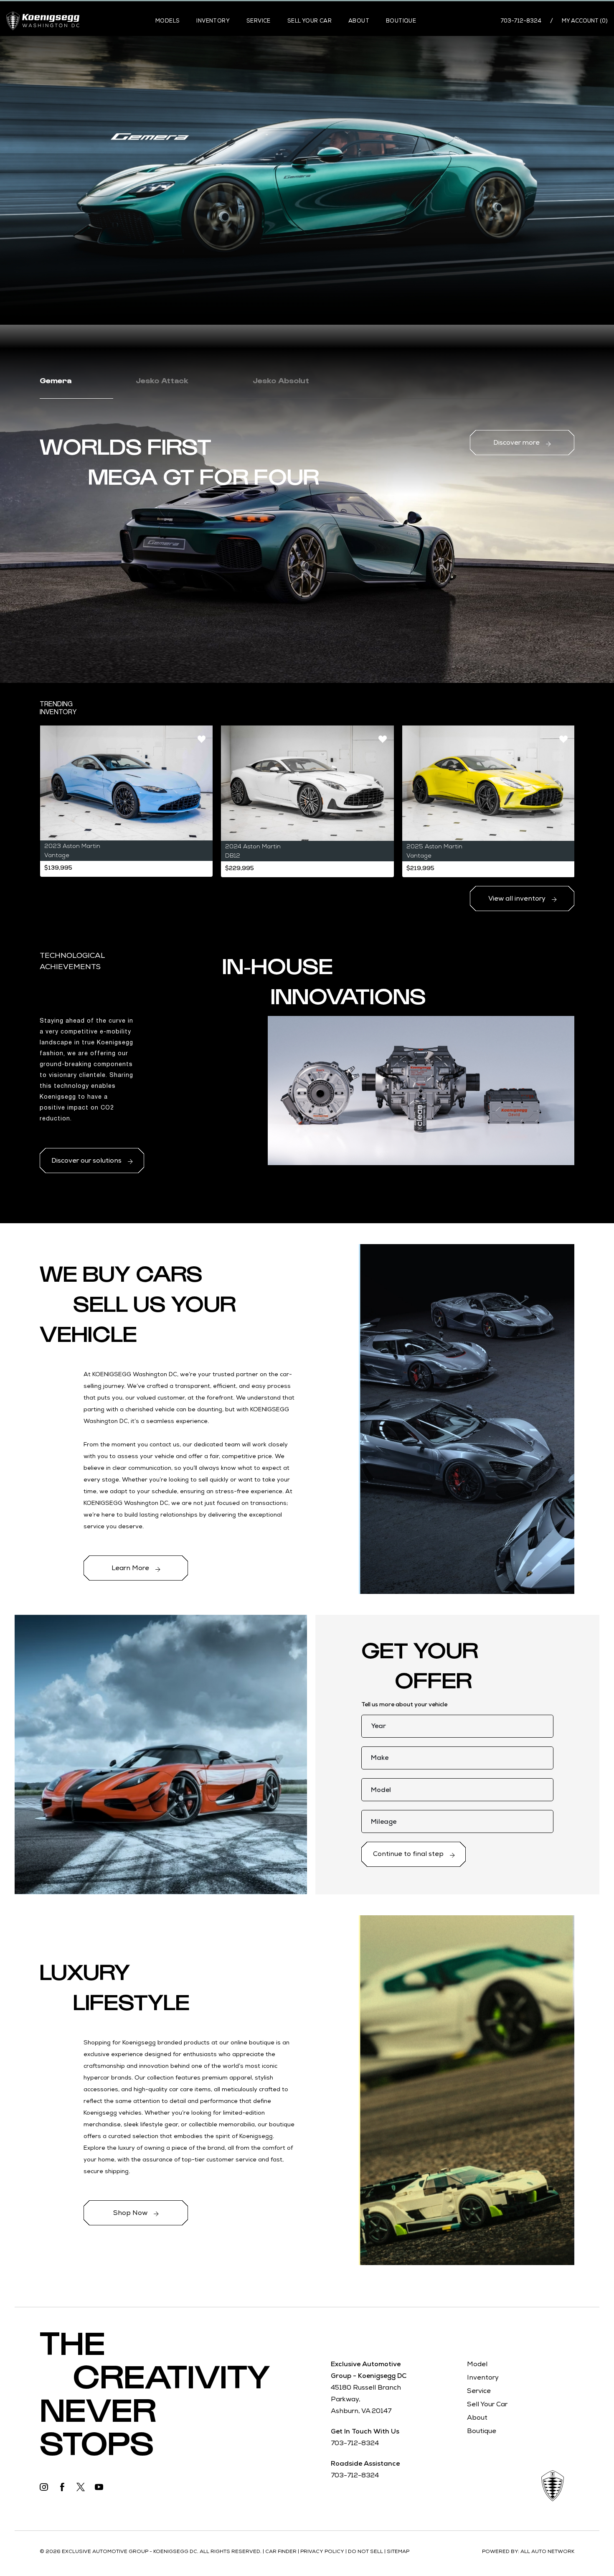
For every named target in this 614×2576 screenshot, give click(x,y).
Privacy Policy (323, 2551)
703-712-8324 (521, 21)
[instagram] (44, 2484)
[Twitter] (81, 2484)
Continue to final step (409, 1854)
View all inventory (518, 898)
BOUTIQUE (401, 21)
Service (259, 21)
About (359, 21)
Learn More (131, 1568)
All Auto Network (547, 2551)
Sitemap (398, 2551)
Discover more (517, 442)
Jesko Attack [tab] (162, 380)
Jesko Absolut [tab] (281, 380)
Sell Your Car (310, 21)
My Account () (585, 21)
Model (477, 2364)
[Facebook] (62, 2484)
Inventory (213, 21)
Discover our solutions (87, 1160)
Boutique (482, 2431)
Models (167, 21)
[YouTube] (99, 2484)
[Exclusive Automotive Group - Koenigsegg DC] (43, 21)
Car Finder (281, 2551)
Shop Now (131, 2213)
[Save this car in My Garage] (202, 739)
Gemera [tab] (56, 380)
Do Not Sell (366, 2551)
